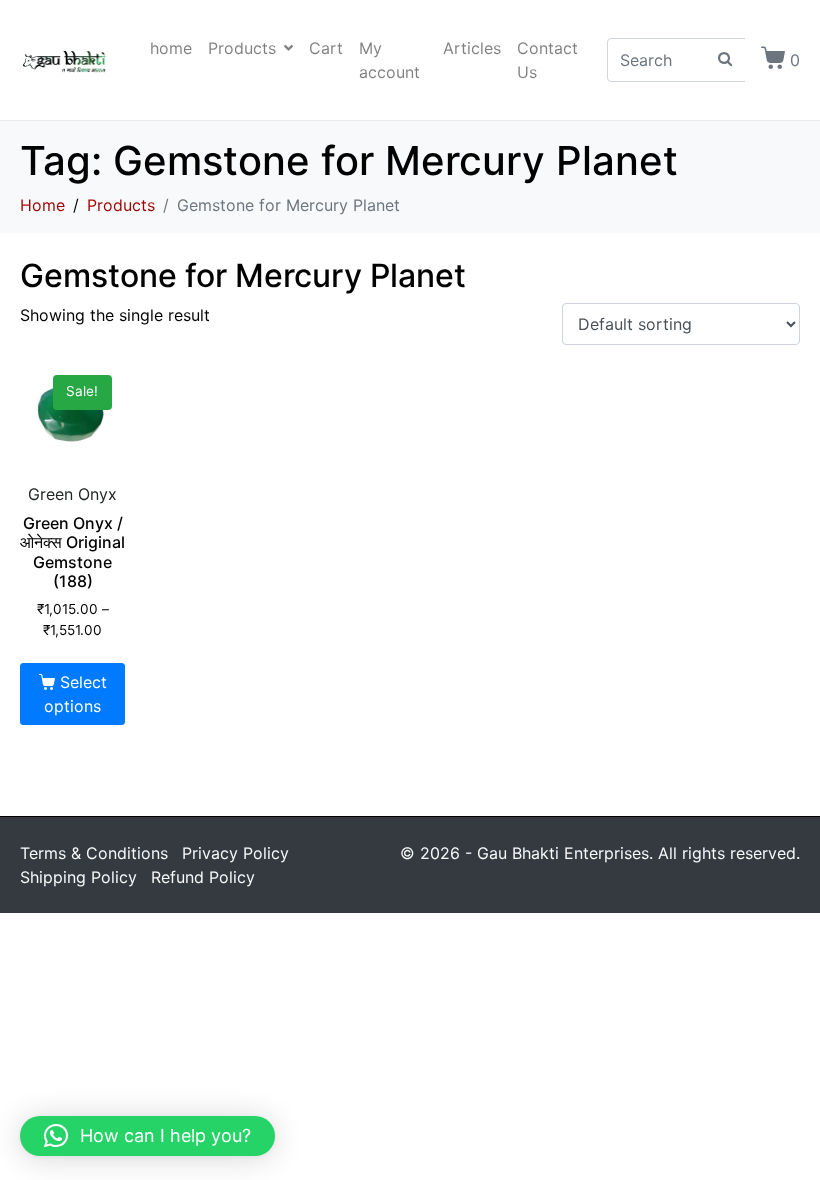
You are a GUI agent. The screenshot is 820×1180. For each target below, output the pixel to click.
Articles (472, 48)
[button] (147, 1136)
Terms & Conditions (94, 853)
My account (389, 60)
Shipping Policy (78, 877)
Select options (75, 694)
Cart (326, 48)
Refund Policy (203, 877)
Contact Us (547, 60)
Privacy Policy (235, 853)
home (171, 48)
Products (242, 48)
